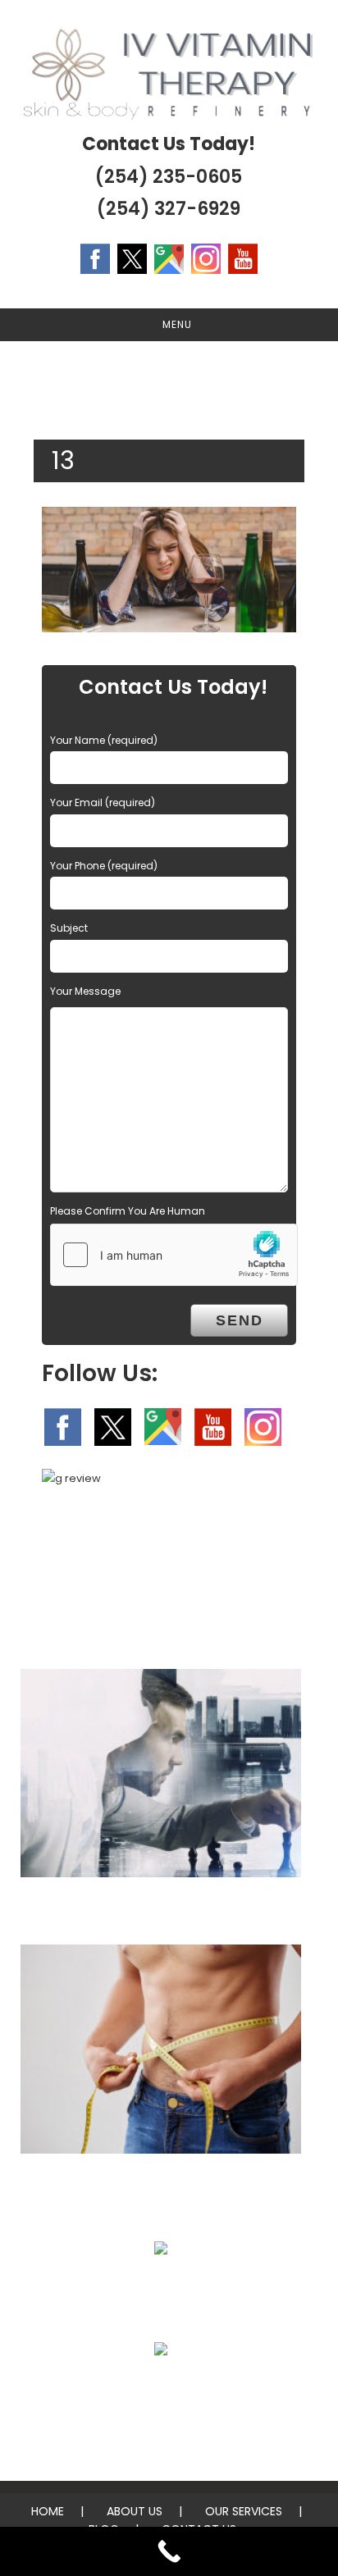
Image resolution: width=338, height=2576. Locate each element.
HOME (48, 2511)
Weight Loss (161, 2187)
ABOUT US (135, 2511)
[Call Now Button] (169, 2551)
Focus (161, 1910)
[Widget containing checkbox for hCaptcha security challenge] (174, 1255)
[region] (169, 382)
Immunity (161, 2288)
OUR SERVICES (244, 2511)
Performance (161, 2389)
